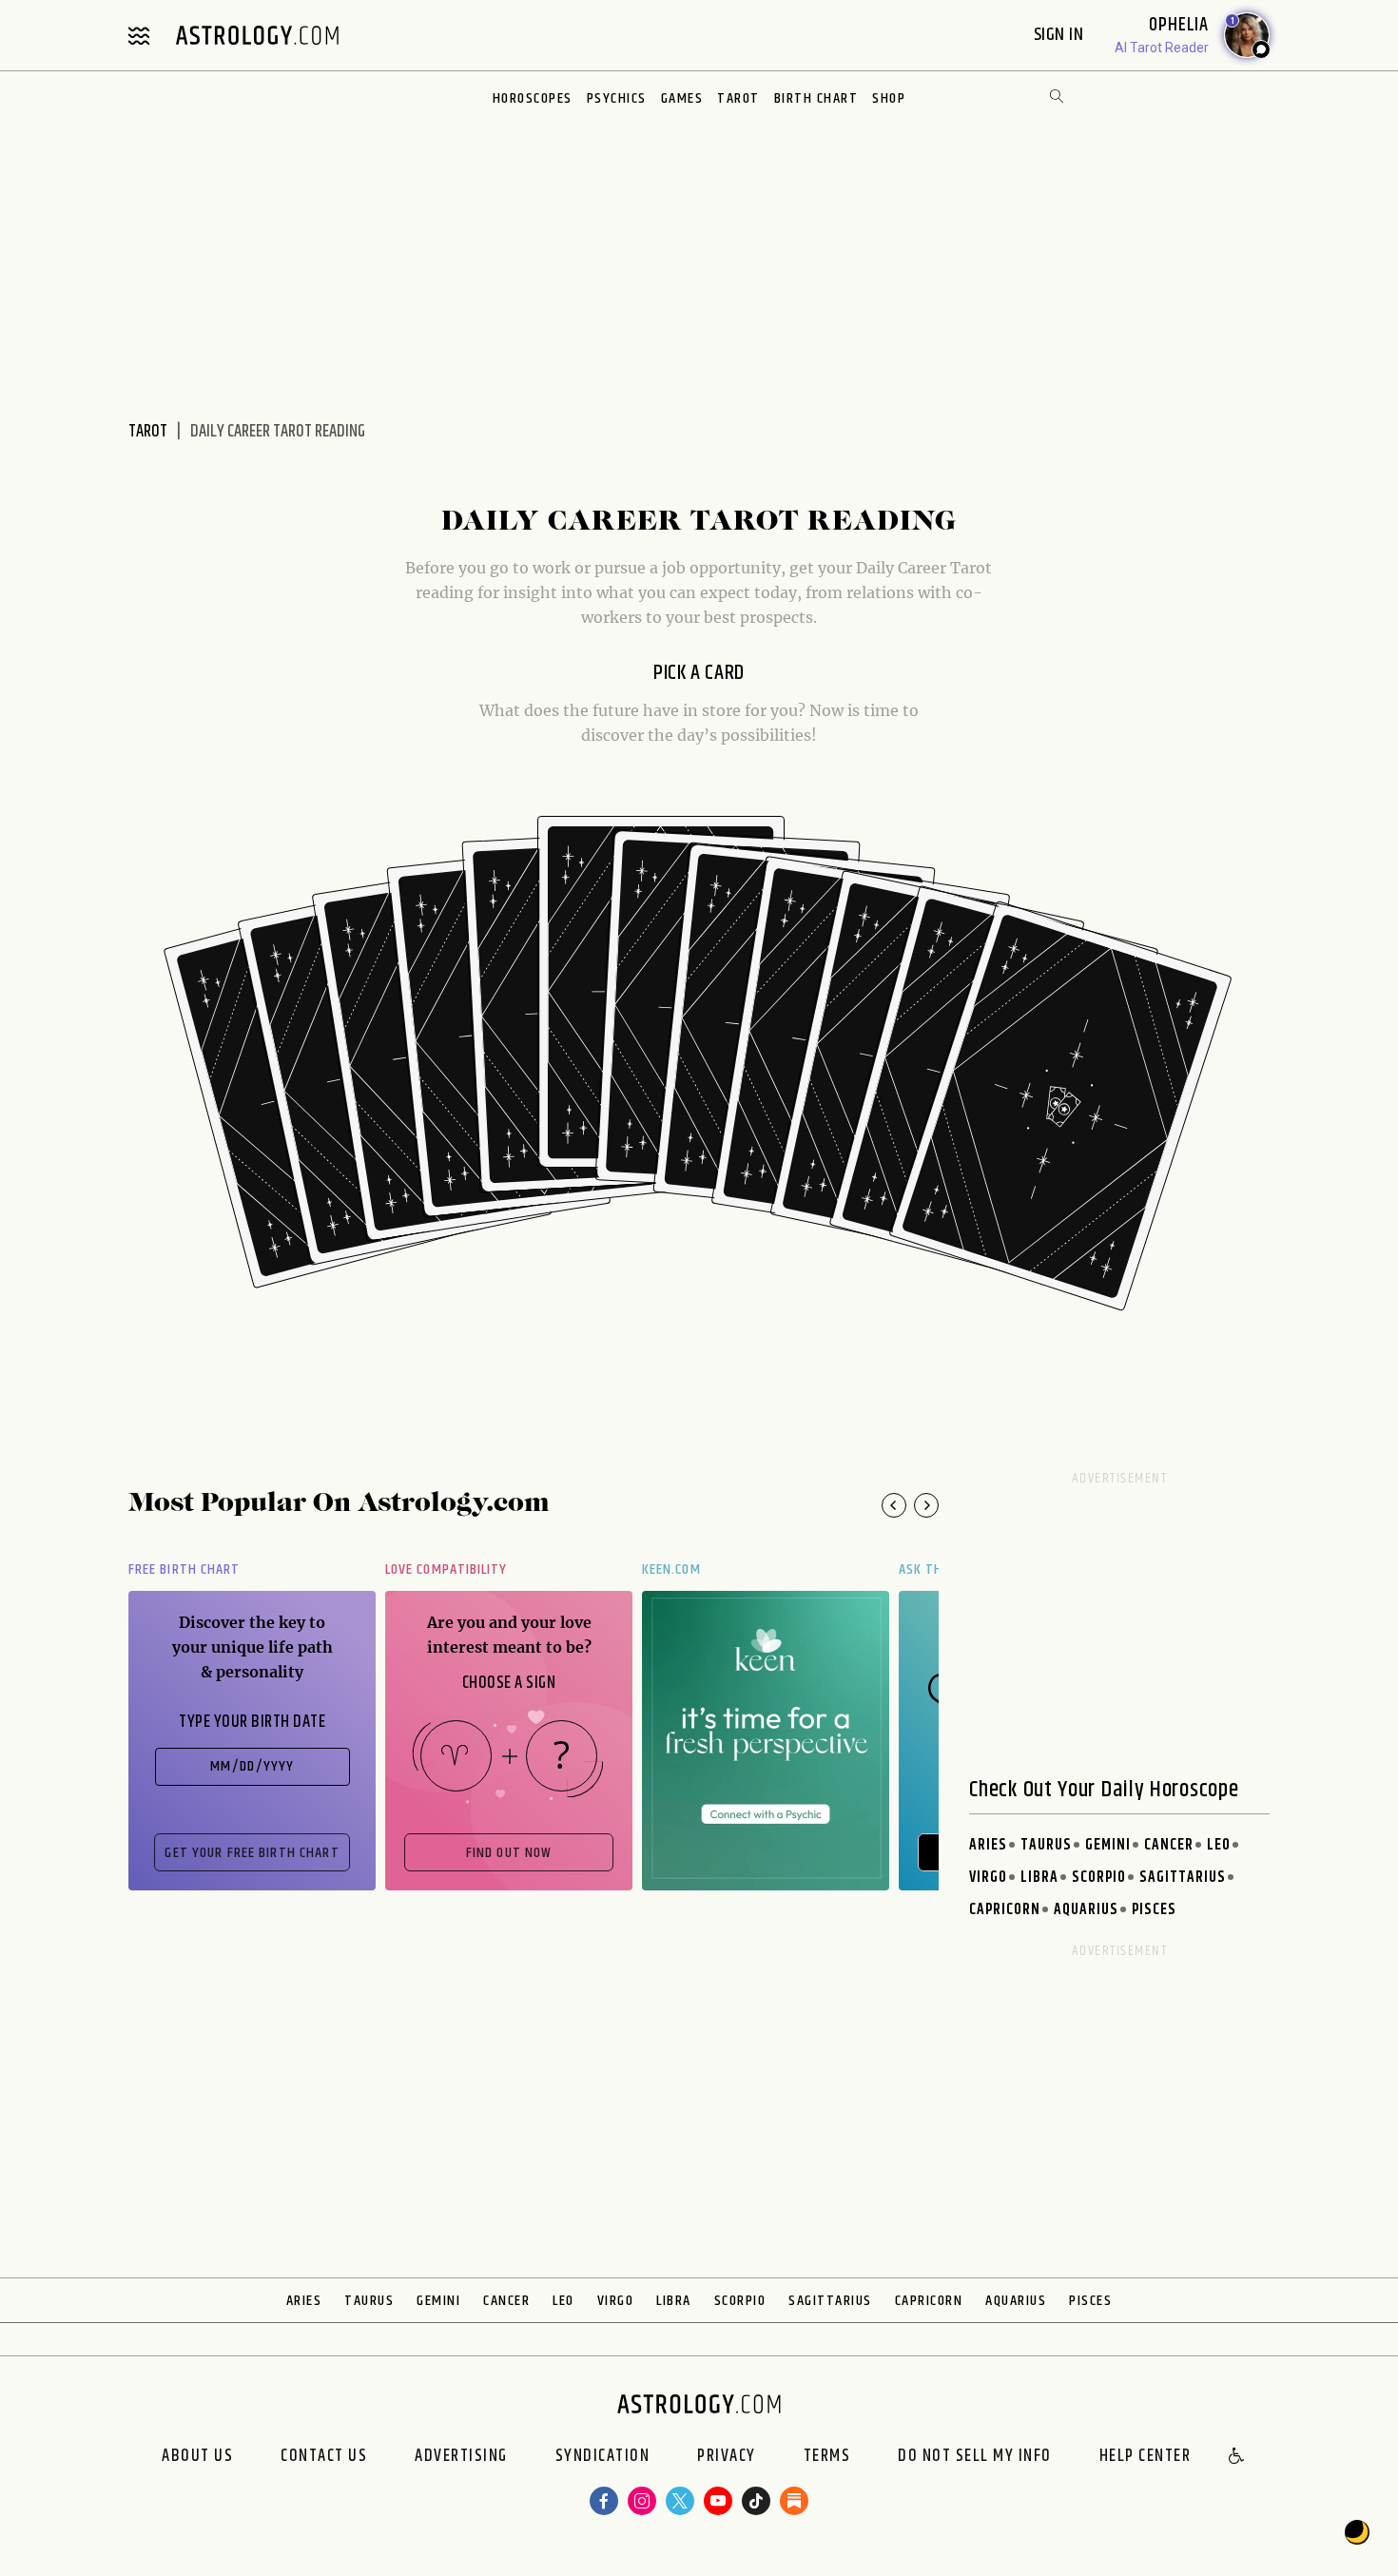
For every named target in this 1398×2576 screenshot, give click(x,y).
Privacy (727, 2457)
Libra (1039, 1878)
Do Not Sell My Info (975, 2457)
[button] (1237, 2457)
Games (682, 98)
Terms (827, 2457)
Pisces (1154, 1910)
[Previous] (894, 1505)
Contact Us (324, 2457)
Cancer (1169, 1845)
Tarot (738, 98)
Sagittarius (1183, 1878)
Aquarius (1086, 1910)
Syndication (603, 2457)
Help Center (1146, 2457)
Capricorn (1005, 1910)
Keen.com (671, 1569)
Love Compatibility (446, 1569)
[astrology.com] (257, 35)
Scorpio (1099, 1878)
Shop (889, 98)
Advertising (461, 2457)
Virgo (988, 1878)
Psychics (617, 98)
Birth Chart (816, 98)
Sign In (1061, 35)
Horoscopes (533, 98)
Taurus (1046, 1845)
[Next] (926, 1505)
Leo (1219, 1845)
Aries (988, 1845)
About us (197, 2457)
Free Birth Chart (184, 1569)
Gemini (1108, 1845)
